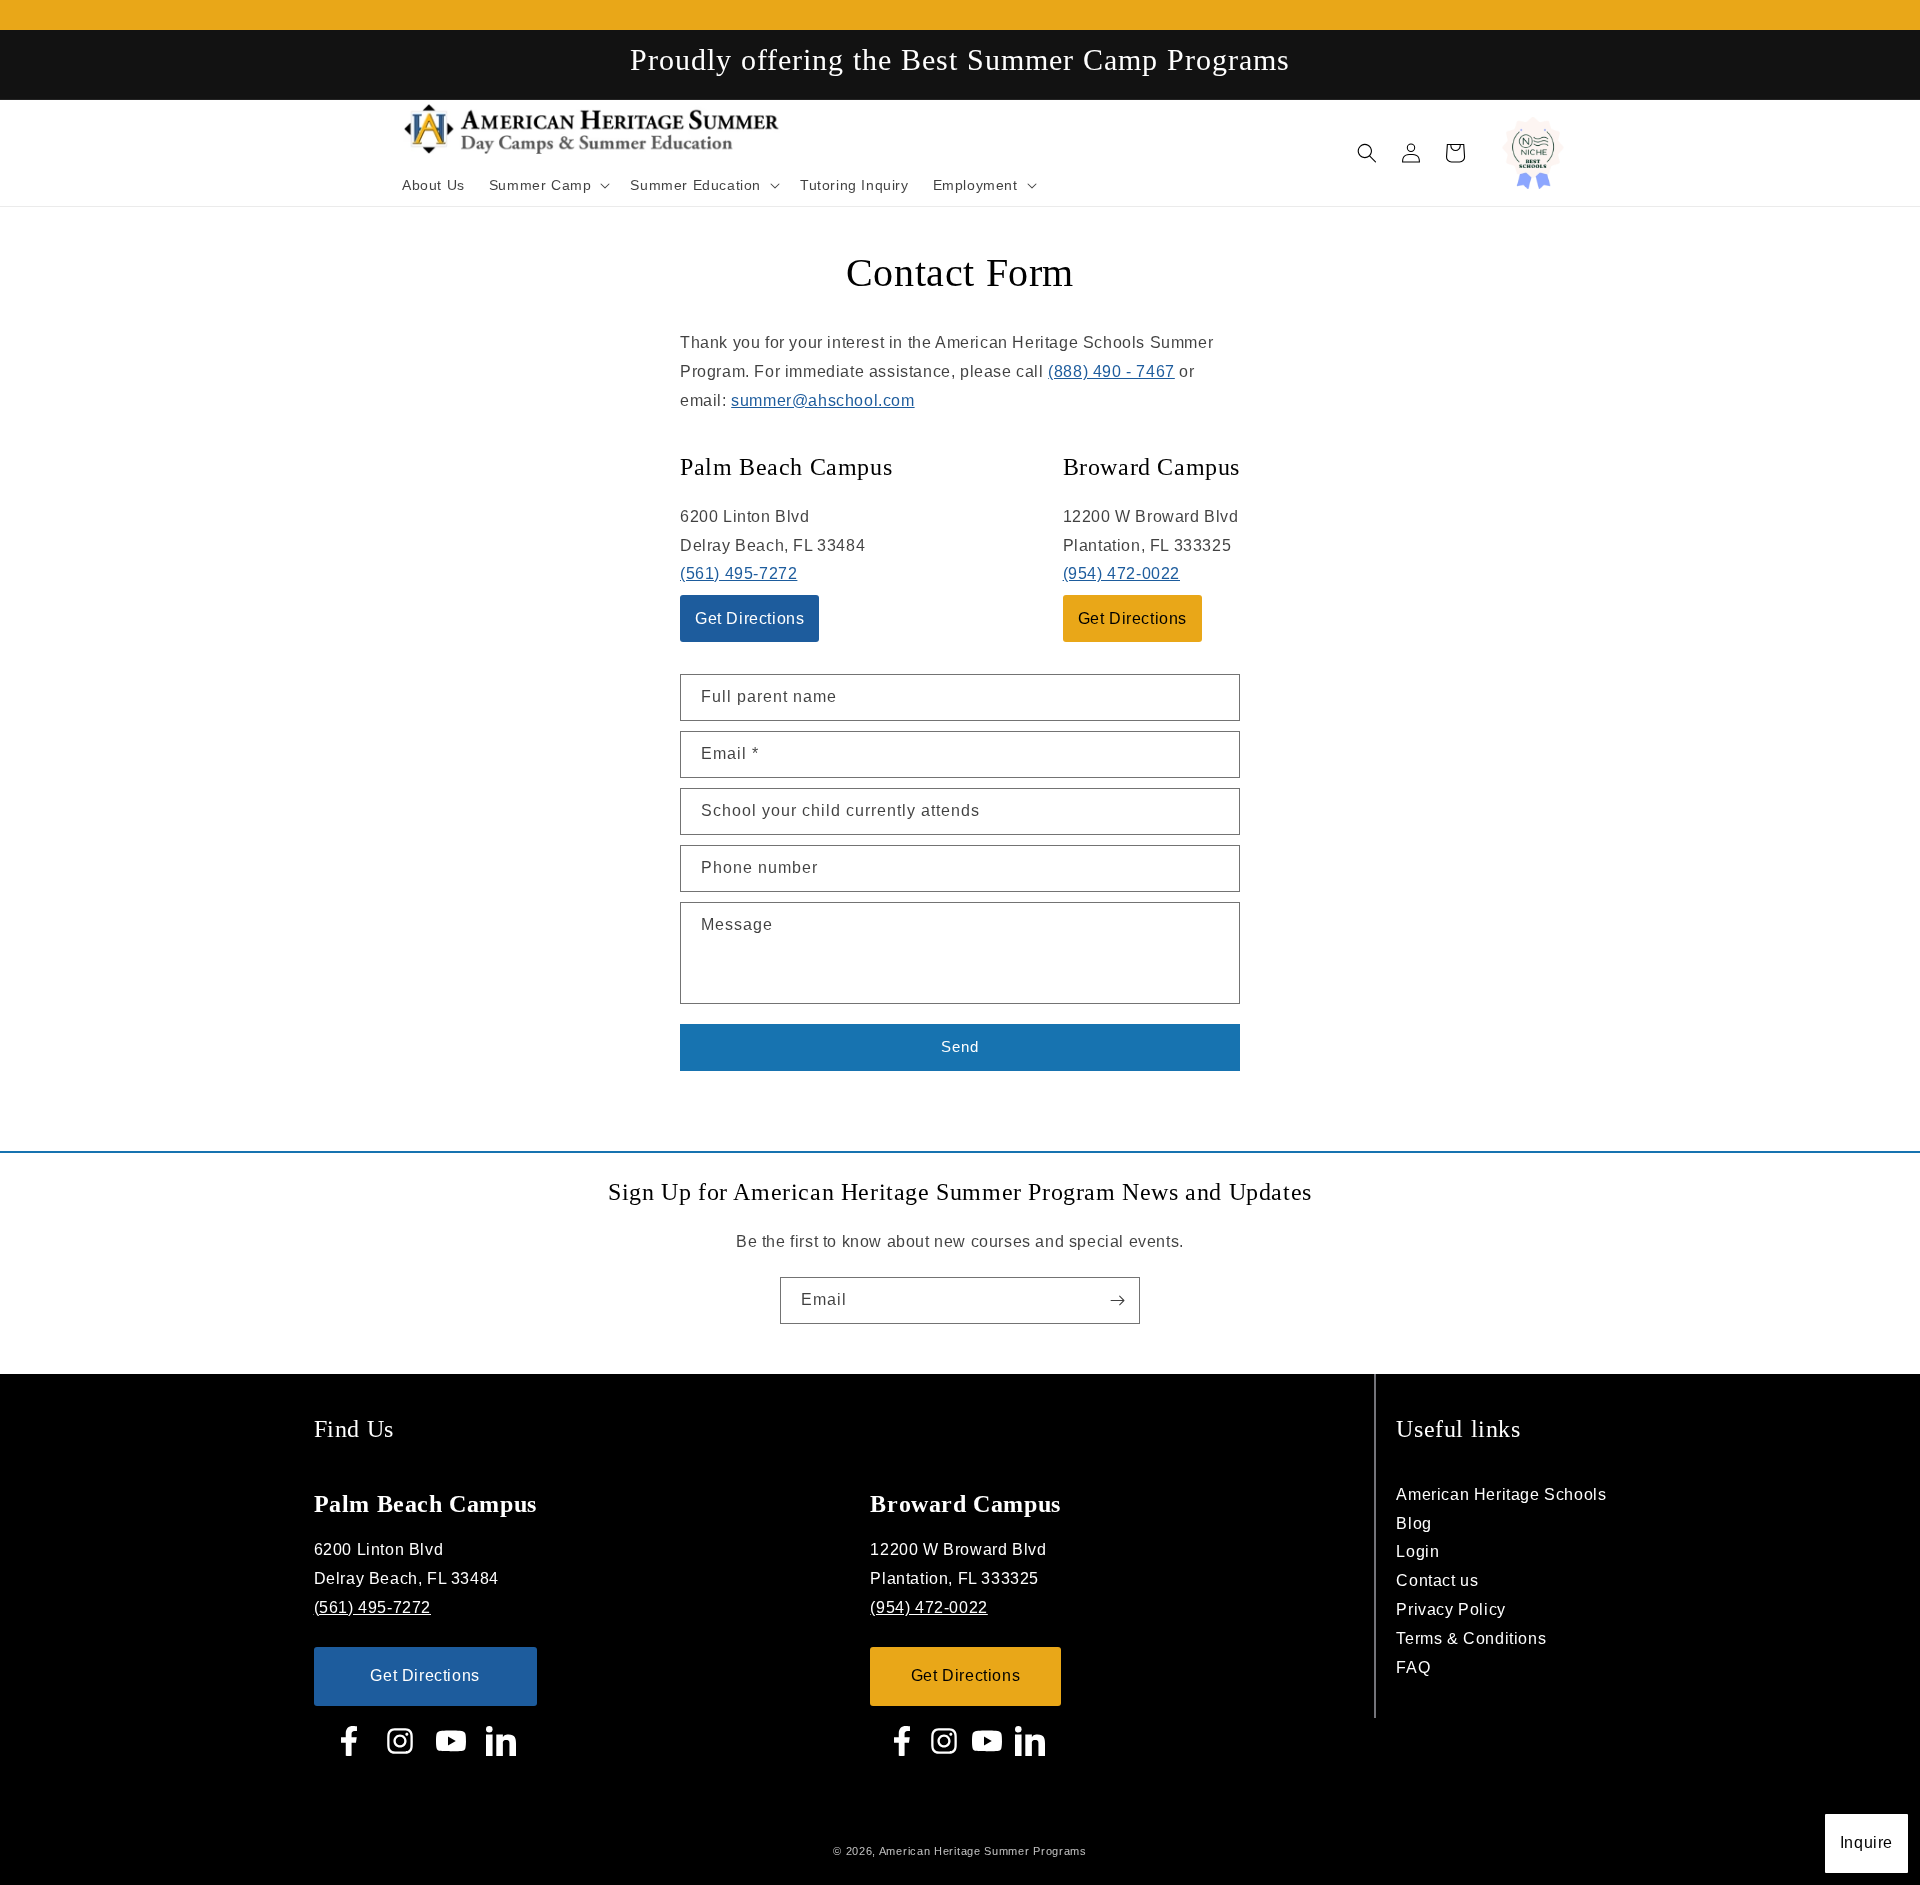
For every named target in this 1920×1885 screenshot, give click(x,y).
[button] (1367, 153)
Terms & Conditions (1471, 1638)
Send (960, 1046)
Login (1417, 1551)
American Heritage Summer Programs (983, 1851)
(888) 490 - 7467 (1111, 371)
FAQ (1413, 1667)
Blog (1413, 1523)
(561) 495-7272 (738, 573)
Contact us (1437, 1580)
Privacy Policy (1450, 1609)
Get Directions (749, 618)
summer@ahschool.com (822, 400)
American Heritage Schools (1501, 1494)
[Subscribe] (1117, 1300)
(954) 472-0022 (1121, 573)
